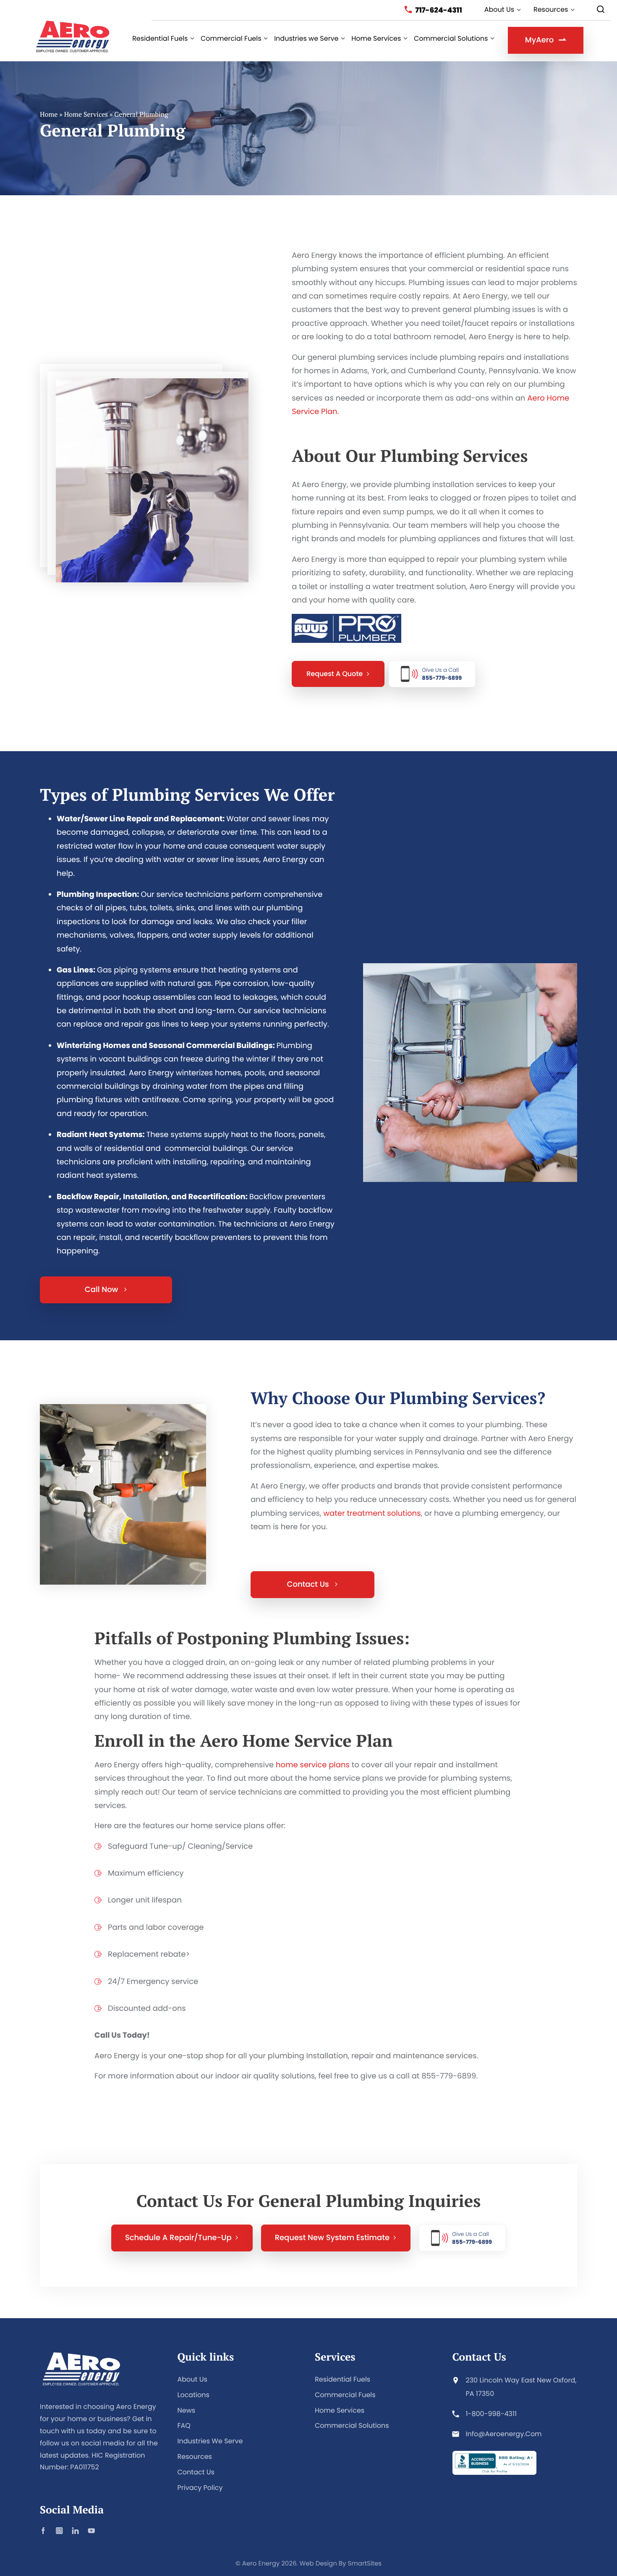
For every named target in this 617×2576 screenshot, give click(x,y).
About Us (192, 2379)
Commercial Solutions (352, 2425)
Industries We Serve (210, 2441)
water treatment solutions (372, 1513)
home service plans (313, 1765)
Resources (195, 2457)
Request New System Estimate (332, 2238)
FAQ (184, 2425)
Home (49, 114)
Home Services (86, 114)
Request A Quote (335, 674)
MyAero (539, 40)
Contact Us (309, 1584)
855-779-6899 (442, 674)
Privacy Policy (200, 2488)
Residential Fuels (342, 2379)
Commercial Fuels (345, 2395)
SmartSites (365, 2564)
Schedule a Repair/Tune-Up (178, 2238)
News (187, 2410)
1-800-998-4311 (492, 2414)
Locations (193, 2395)
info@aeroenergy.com (504, 2434)
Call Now (102, 1290)
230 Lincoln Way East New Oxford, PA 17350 (521, 2387)
